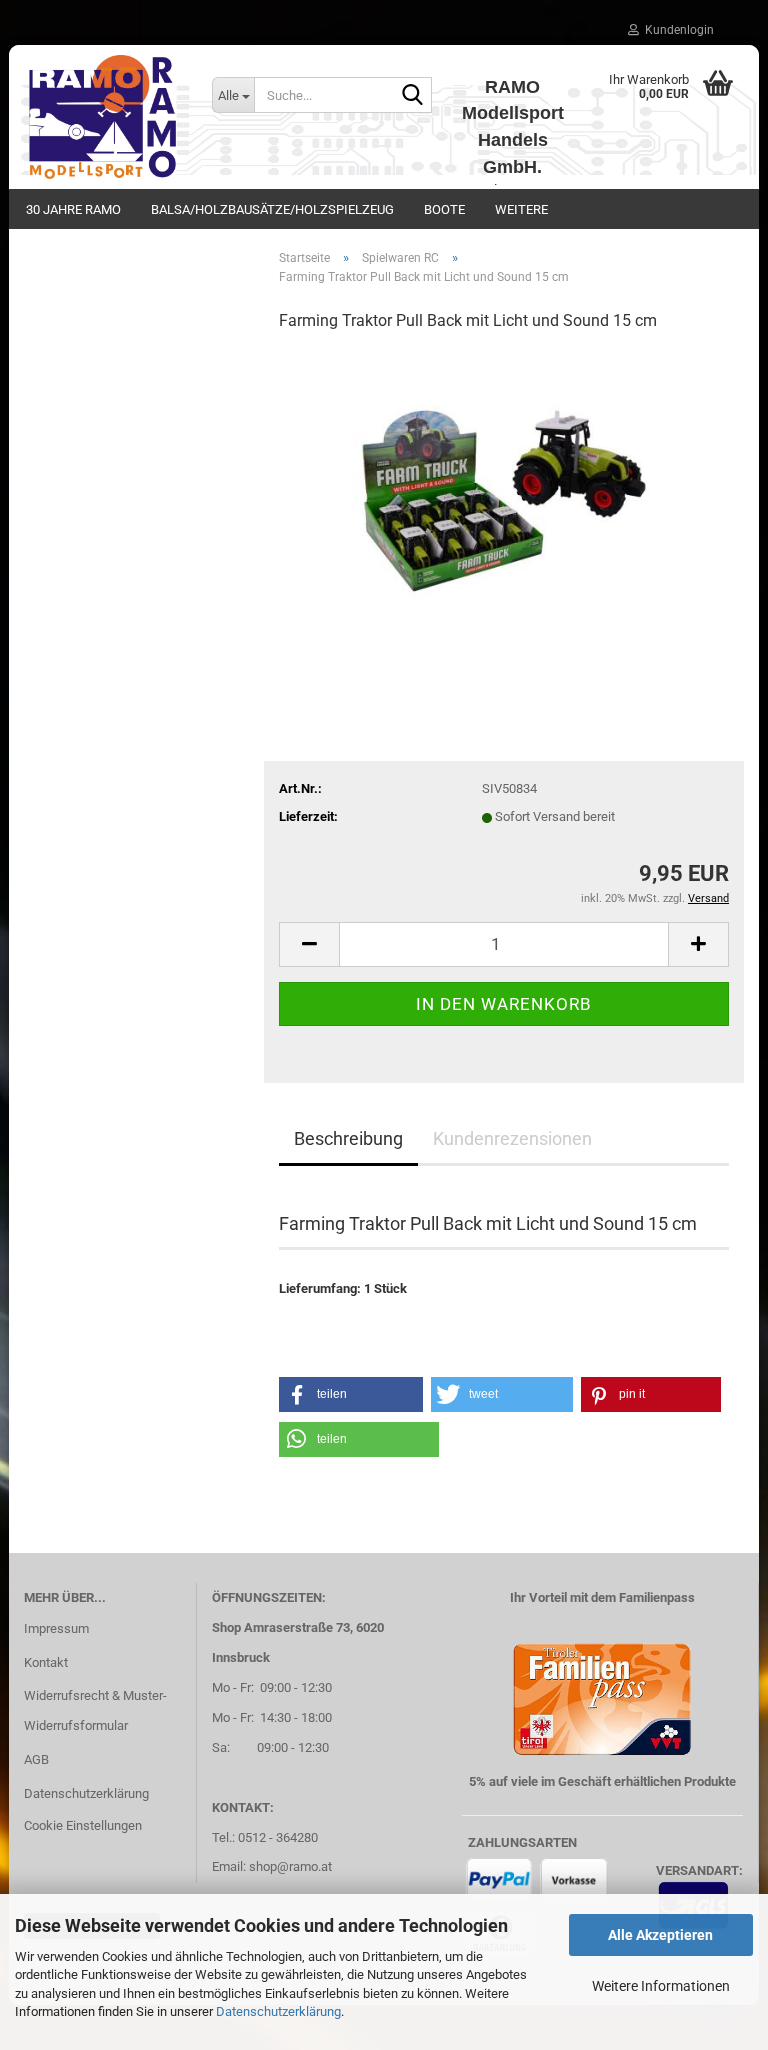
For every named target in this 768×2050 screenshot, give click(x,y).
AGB (36, 1759)
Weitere (521, 209)
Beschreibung (348, 1138)
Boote (444, 209)
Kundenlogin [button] (676, 30)
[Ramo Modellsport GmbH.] (103, 117)
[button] (309, 944)
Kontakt (46, 1662)
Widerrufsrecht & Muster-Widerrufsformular (95, 1710)
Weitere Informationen (661, 1986)
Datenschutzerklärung (278, 2011)
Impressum (56, 1628)
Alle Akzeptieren (660, 1935)
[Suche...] (413, 96)
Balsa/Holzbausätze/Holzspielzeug (272, 209)
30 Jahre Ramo (73, 209)
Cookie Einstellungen (83, 1825)
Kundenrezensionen (512, 1138)
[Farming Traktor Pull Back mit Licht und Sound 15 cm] (504, 499)
